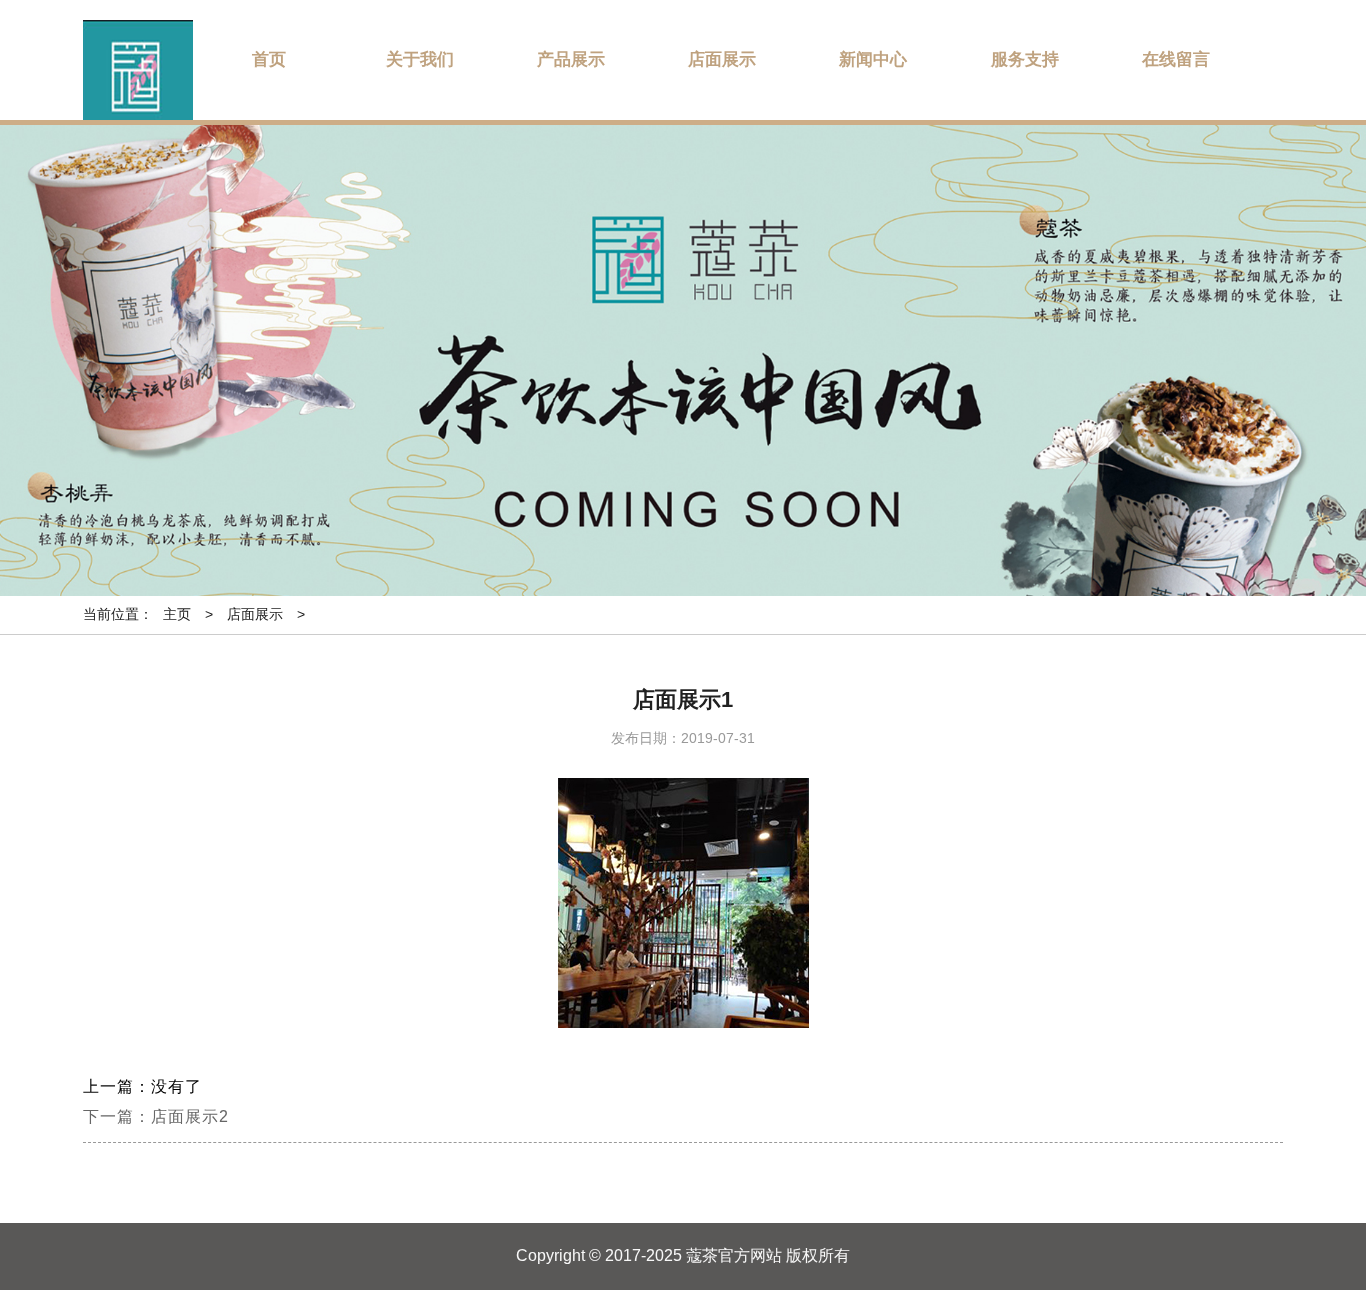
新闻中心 (873, 59)
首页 (269, 59)
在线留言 (1176, 59)
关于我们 (420, 59)
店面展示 (722, 59)
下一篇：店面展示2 (156, 1116)
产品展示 (571, 59)
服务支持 (1025, 59)
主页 (177, 614)
